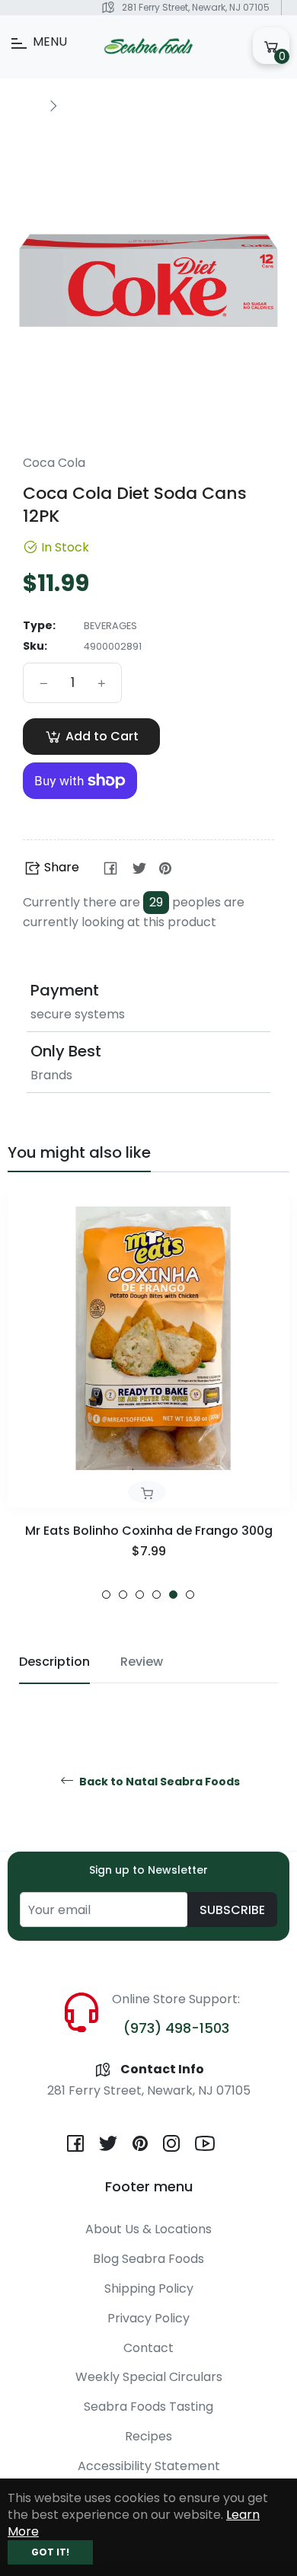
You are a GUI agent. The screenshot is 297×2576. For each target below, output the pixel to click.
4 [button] (156, 1595)
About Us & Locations (148, 2229)
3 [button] (140, 1595)
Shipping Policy (149, 2288)
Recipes (148, 2436)
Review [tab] (142, 1662)
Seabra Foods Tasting (148, 2407)
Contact (148, 2348)
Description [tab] (54, 1662)
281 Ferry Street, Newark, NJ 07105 (196, 7)
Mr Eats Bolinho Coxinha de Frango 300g (149, 1531)
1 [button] (106, 1595)
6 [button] (190, 1595)
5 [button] (173, 1595)
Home (24, 105)
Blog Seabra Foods (148, 2259)
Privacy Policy (148, 2318)
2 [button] (123, 1595)
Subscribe (232, 1910)
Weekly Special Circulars (149, 2377)
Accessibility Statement (149, 2466)
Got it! (50, 2552)
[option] (148, 1397)
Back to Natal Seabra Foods (158, 1782)
